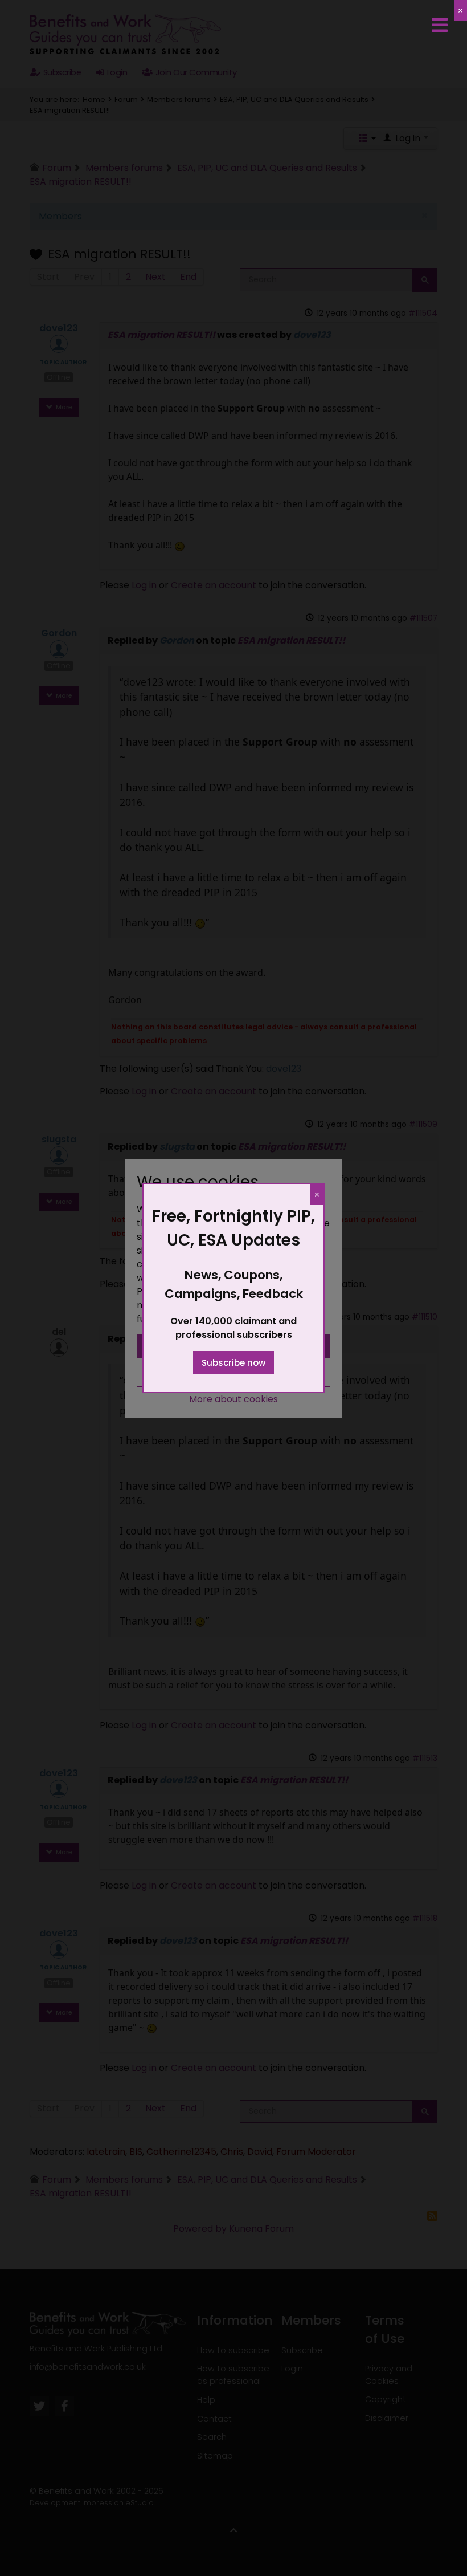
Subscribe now (233, 1363)
